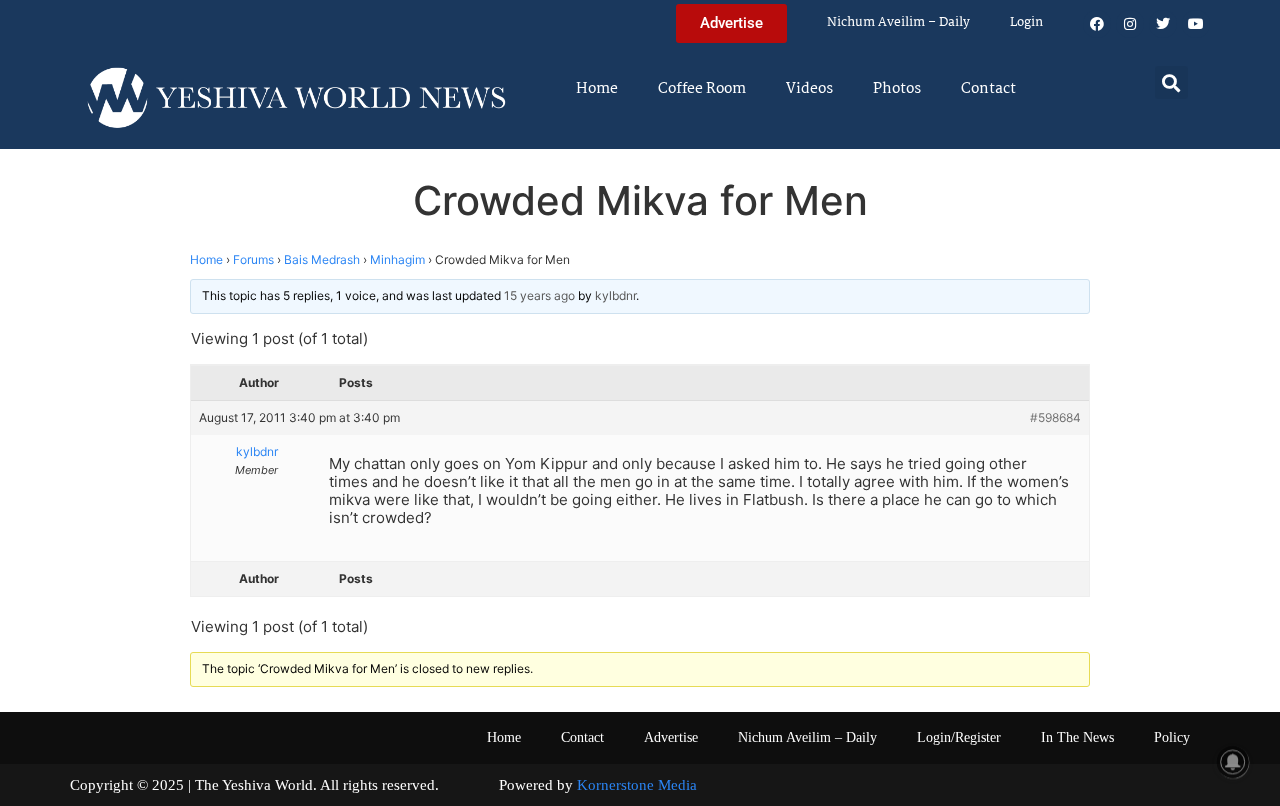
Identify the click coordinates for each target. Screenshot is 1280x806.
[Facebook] (1097, 24)
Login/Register (959, 737)
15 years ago (539, 295)
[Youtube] (1196, 24)
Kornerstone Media (637, 785)
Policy (1172, 737)
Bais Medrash (322, 259)
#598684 (1055, 417)
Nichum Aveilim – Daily (898, 22)
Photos (897, 89)
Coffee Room (702, 89)
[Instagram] (1130, 24)
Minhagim (397, 259)
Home (597, 89)
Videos (809, 89)
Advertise (671, 737)
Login (1026, 22)
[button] (1171, 82)
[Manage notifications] (1233, 762)
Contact (988, 89)
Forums (253, 259)
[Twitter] (1163, 24)
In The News (1077, 737)
